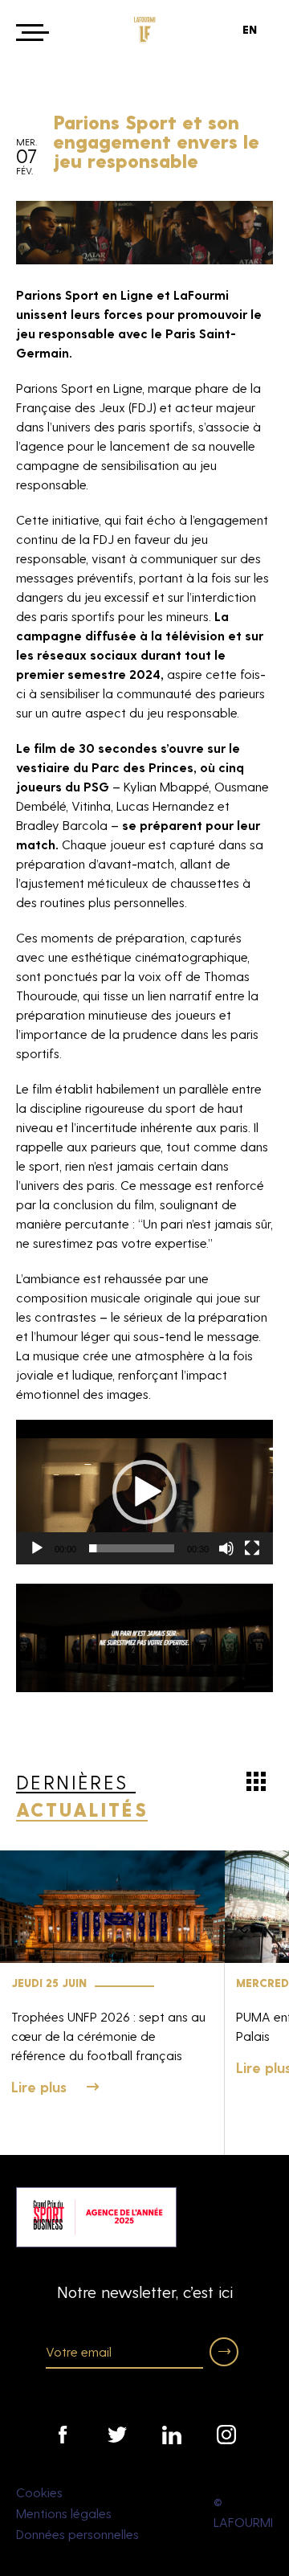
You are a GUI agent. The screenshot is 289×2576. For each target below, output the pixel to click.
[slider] (132, 1548)
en (250, 29)
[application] (144, 1492)
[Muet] (226, 1548)
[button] (144, 1492)
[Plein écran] (252, 1548)
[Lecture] (37, 1548)
